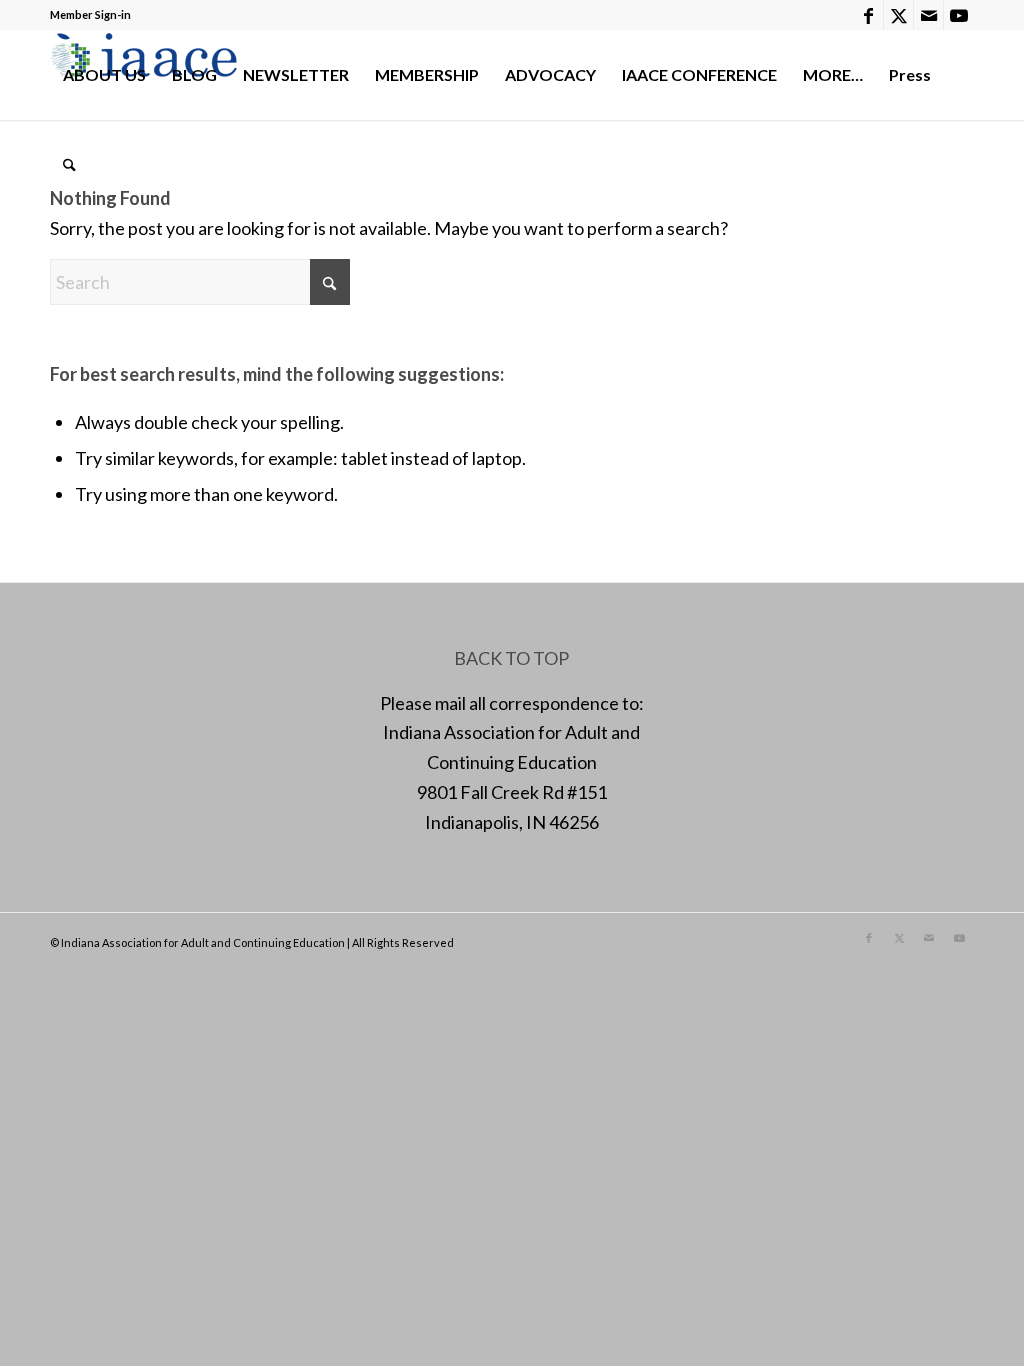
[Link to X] (898, 15)
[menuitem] (104, 75)
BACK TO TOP (511, 658)
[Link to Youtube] (959, 15)
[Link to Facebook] (868, 15)
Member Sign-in (90, 14)
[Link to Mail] (928, 15)
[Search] (69, 165)
